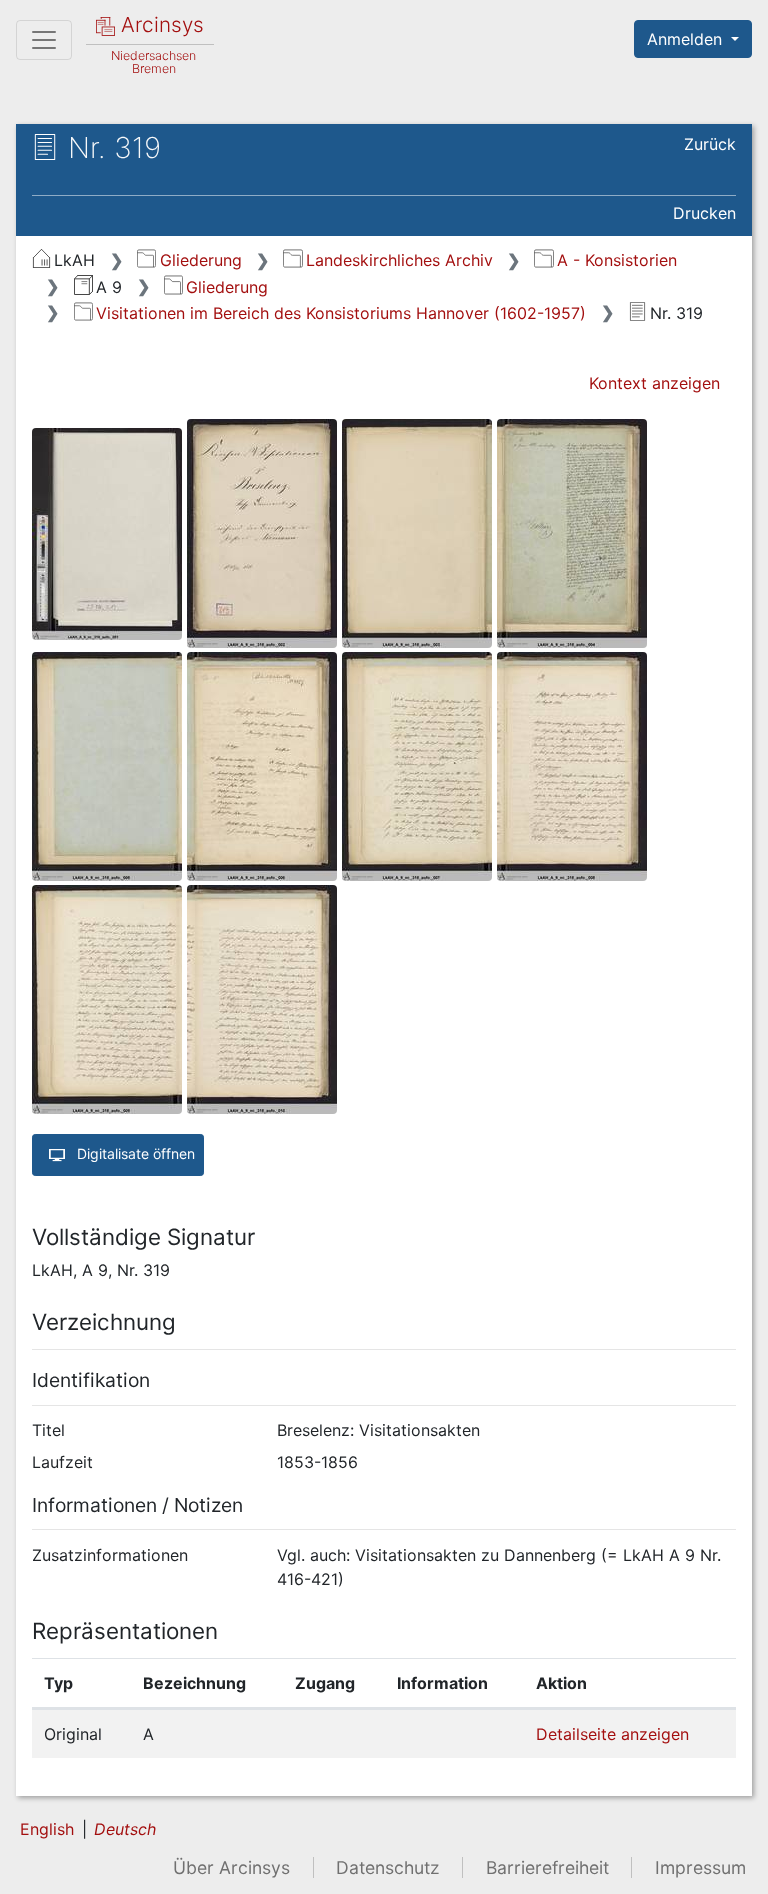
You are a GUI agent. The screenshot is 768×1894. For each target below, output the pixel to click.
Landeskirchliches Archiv (399, 260)
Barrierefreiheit (547, 1867)
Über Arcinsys (231, 1867)
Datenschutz (388, 1867)
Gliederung (200, 260)
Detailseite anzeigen (612, 1734)
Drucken (704, 213)
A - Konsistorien (616, 260)
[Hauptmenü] (44, 40)
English (47, 1829)
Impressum (700, 1867)
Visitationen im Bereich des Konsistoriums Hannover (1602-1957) (341, 313)
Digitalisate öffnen (134, 1153)
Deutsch (125, 1829)
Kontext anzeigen (654, 383)
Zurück (710, 144)
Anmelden (687, 39)
